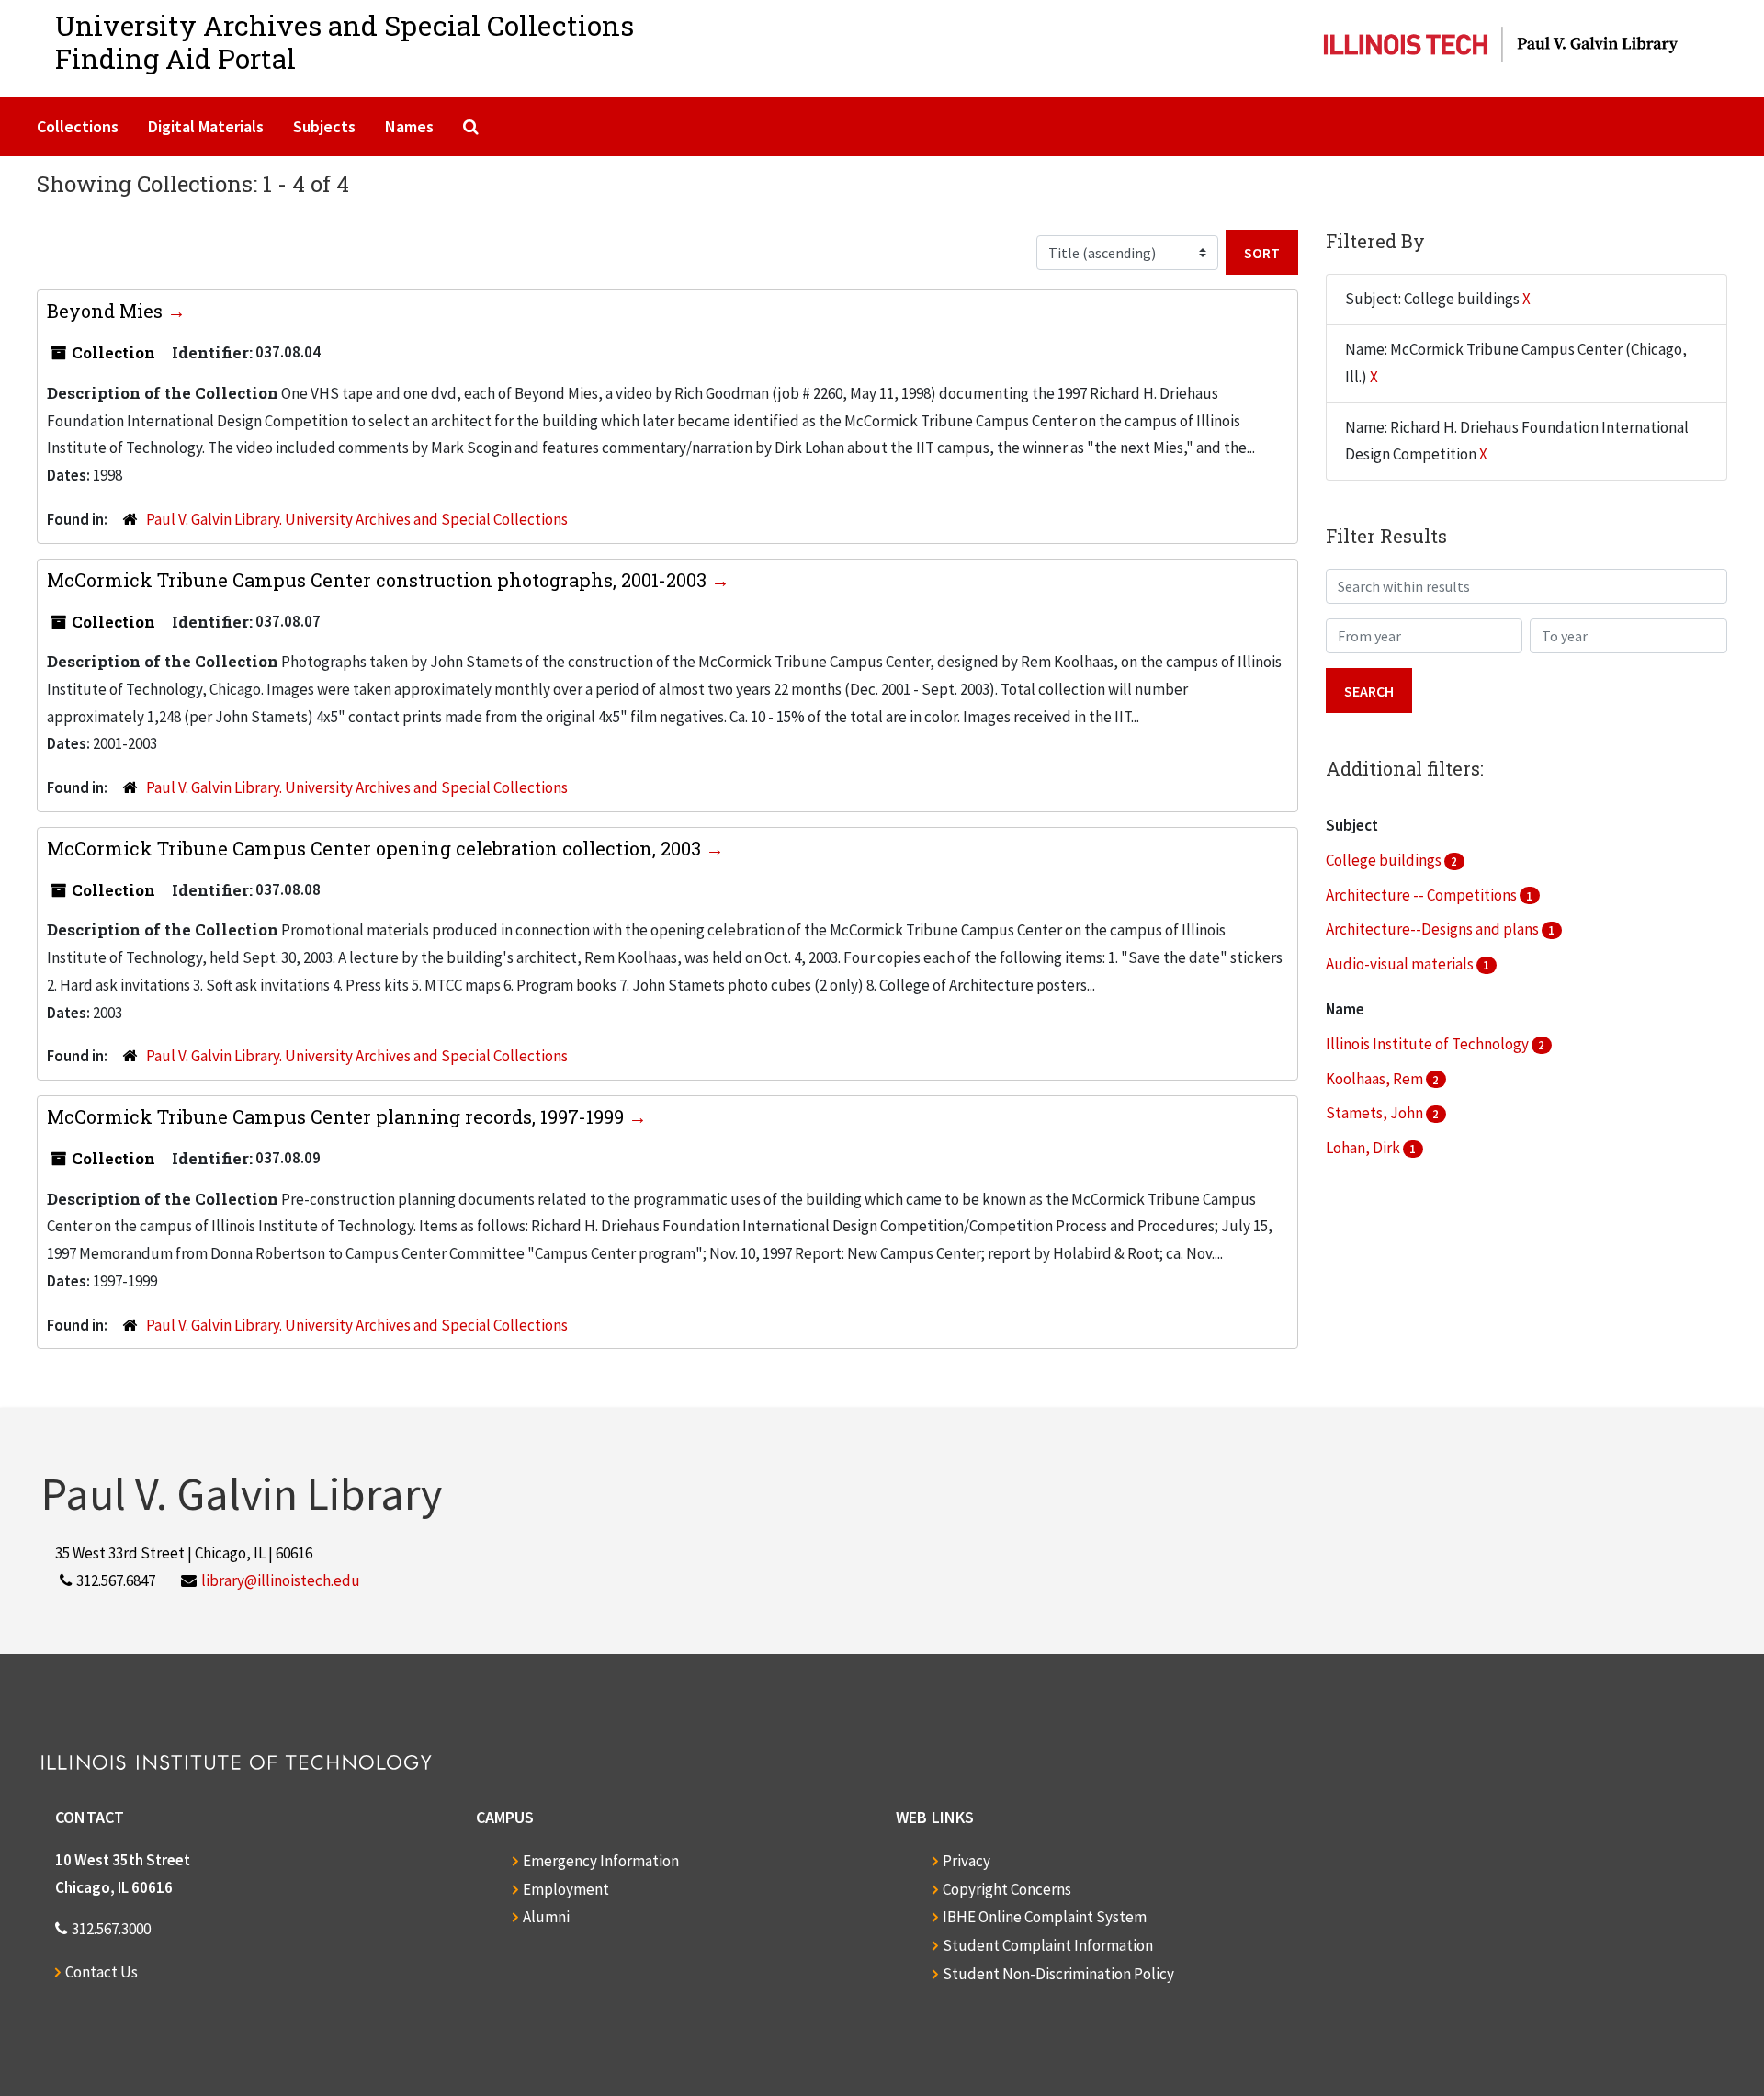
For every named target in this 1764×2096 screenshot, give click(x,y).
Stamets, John (1376, 1113)
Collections (78, 126)
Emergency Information (601, 1861)
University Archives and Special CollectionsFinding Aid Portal (345, 42)
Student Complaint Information (1048, 1945)
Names (409, 126)
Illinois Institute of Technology (1429, 1044)
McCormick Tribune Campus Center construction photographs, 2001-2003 (379, 580)
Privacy (967, 1861)
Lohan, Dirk (1364, 1148)
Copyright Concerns (1007, 1889)
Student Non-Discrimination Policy (1058, 1974)
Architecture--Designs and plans (1434, 929)
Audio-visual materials (1401, 964)
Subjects (324, 126)
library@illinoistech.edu (281, 1580)
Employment (566, 1889)
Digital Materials (206, 126)
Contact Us (102, 1972)
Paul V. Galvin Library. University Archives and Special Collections (357, 519)
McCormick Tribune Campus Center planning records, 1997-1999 (338, 1116)
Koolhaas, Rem (1376, 1079)
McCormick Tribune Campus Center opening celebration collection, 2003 (376, 848)
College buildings (1385, 860)
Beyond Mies (107, 311)
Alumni (546, 1917)
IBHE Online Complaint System (1045, 1917)
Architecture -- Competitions (1423, 895)
